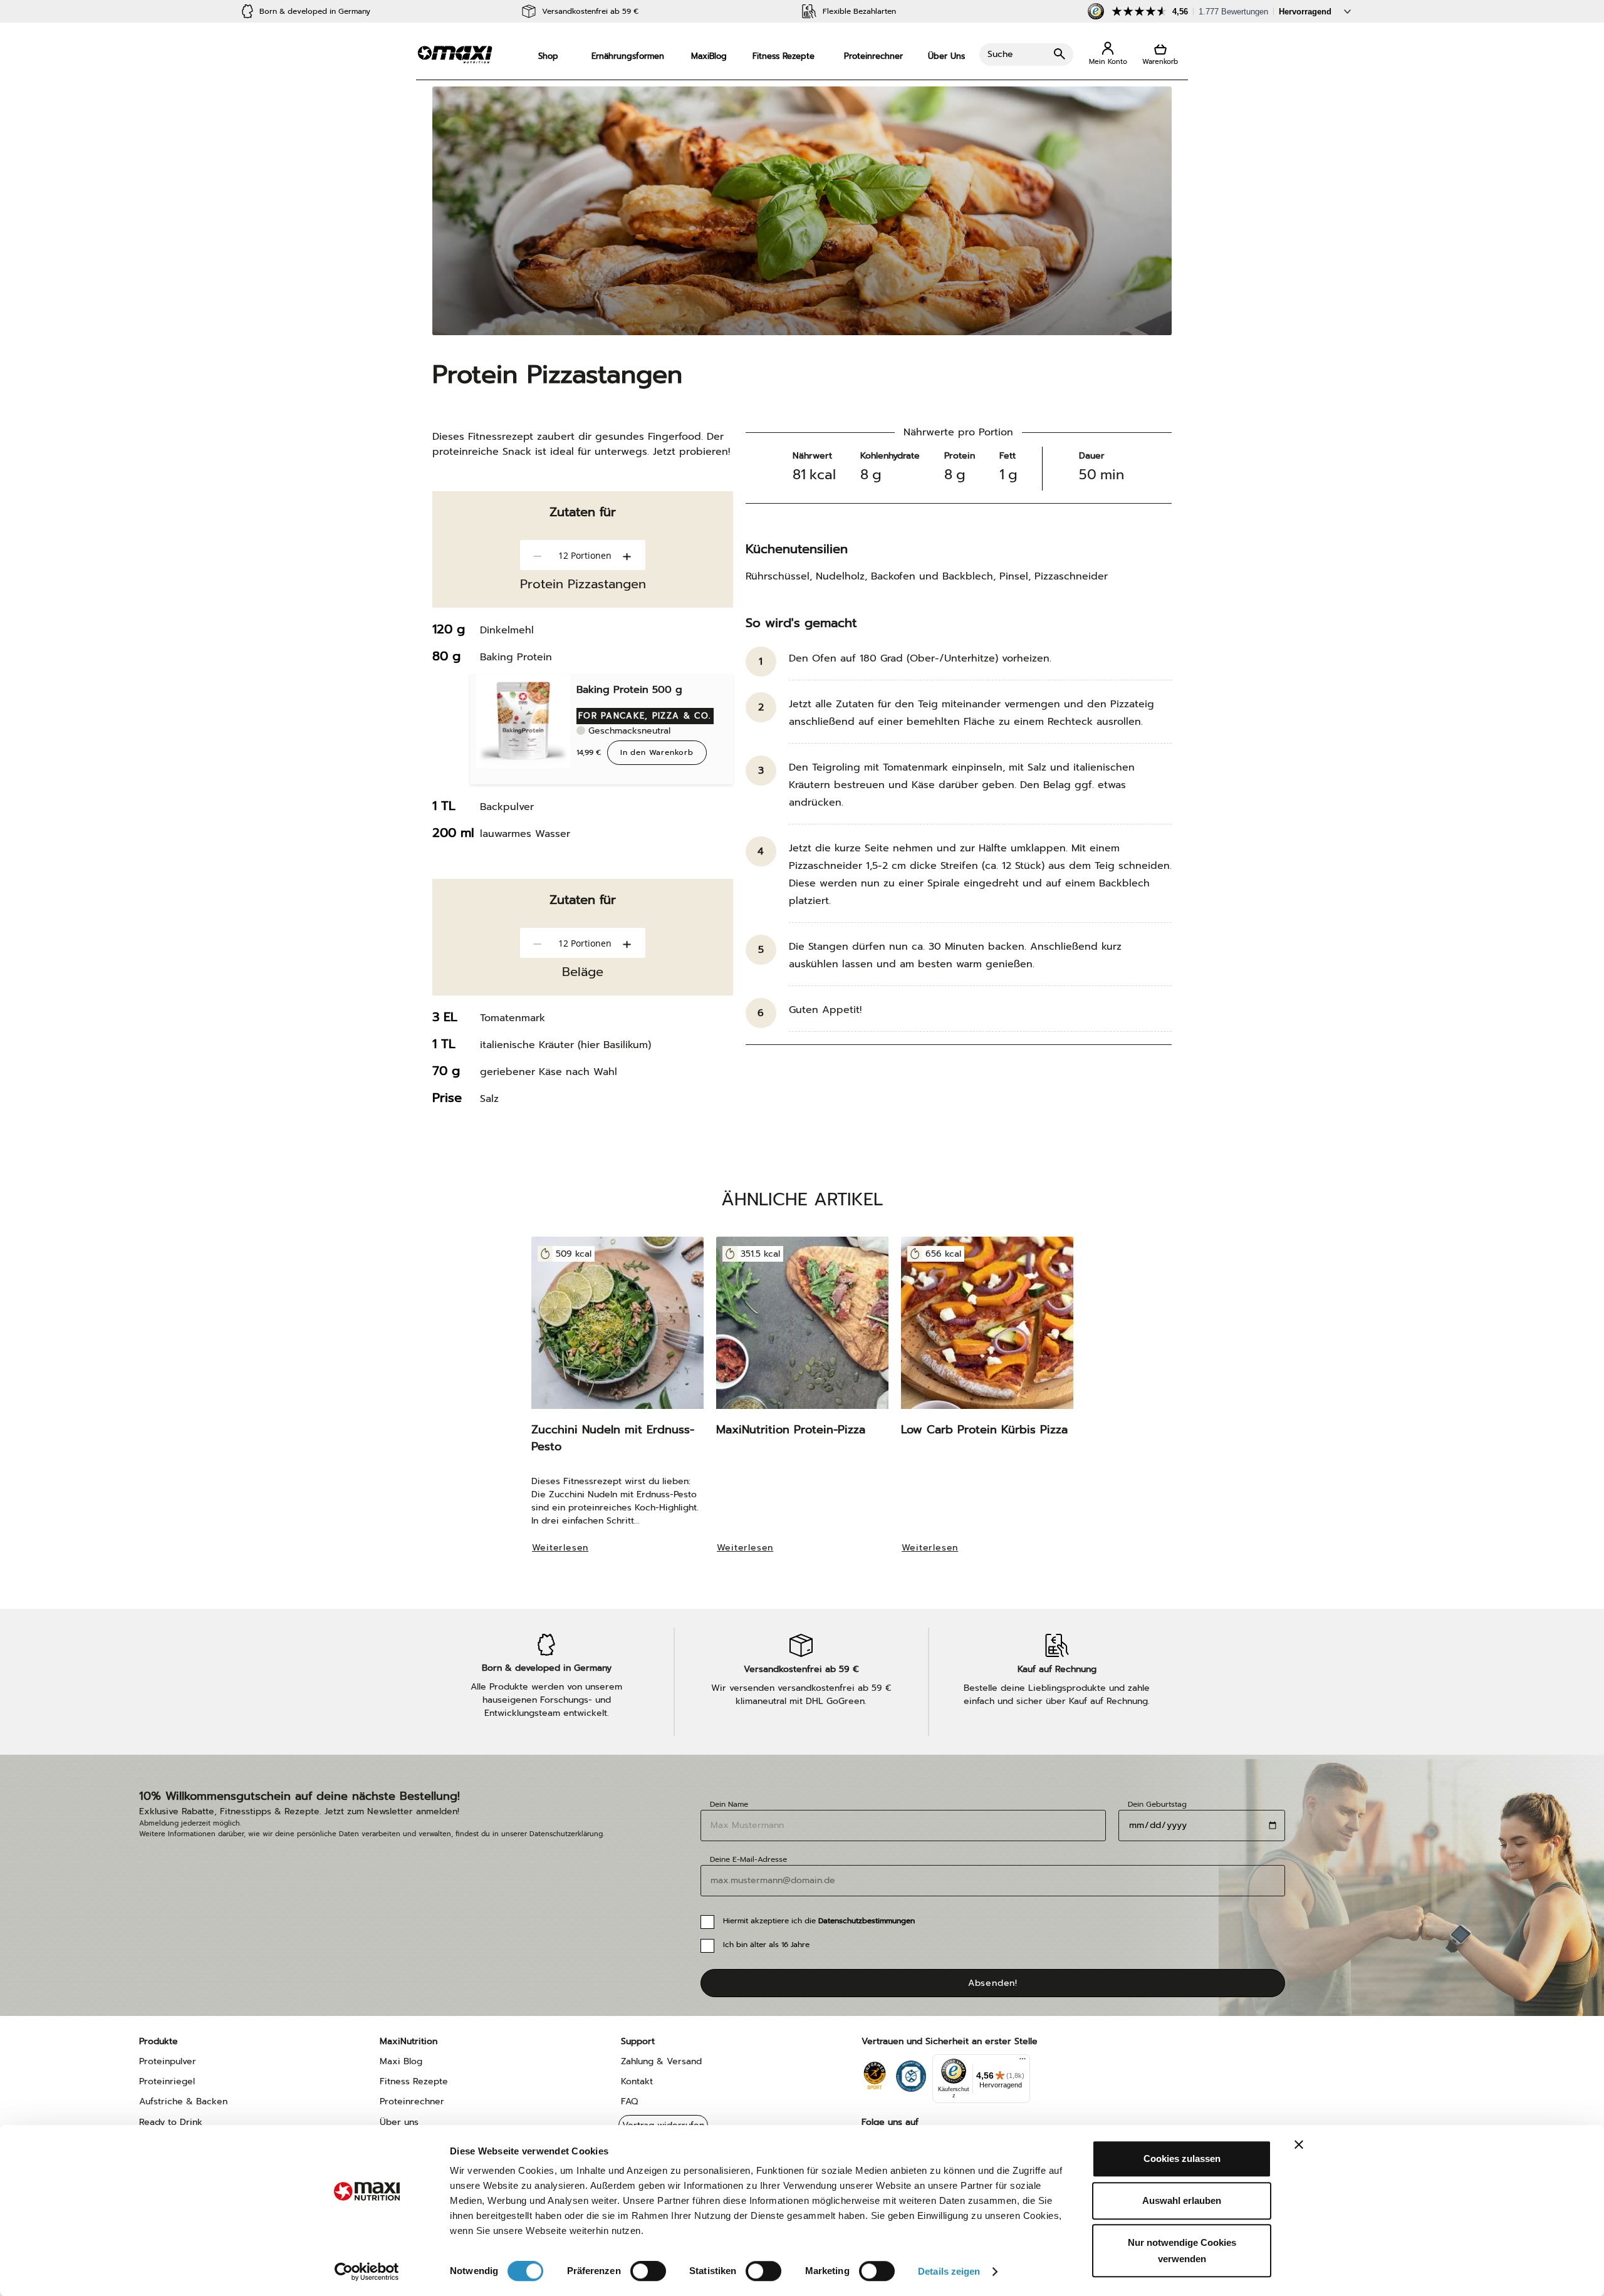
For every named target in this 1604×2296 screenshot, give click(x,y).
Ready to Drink (171, 2122)
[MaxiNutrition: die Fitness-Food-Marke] (455, 54)
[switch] (648, 2272)
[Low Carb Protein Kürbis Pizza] (987, 1329)
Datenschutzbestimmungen (867, 1921)
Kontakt (637, 2081)
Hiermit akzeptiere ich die (819, 1921)
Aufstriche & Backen (183, 2101)
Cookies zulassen (1182, 2158)
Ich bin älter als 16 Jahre (766, 1945)
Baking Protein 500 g (629, 690)
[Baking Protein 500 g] (523, 721)
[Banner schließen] (1299, 2144)
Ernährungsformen (628, 56)
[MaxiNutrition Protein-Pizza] (802, 1329)
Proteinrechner (873, 56)
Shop (548, 56)
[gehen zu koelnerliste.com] (911, 2073)
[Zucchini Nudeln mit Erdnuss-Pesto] (617, 1329)
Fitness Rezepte (784, 56)
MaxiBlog (709, 56)
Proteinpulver (168, 2061)
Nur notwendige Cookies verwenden (1182, 2251)
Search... (1026, 55)
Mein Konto (1108, 54)
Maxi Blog (401, 2061)
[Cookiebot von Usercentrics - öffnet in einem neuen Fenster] (367, 2272)
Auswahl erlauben (1182, 2200)
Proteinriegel (167, 2081)
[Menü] (1023, 2062)
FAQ (629, 2101)
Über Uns (946, 56)
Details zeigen (949, 2271)
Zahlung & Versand (661, 2061)
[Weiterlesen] (567, 1565)
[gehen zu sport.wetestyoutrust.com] (874, 2073)
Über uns (399, 2122)
